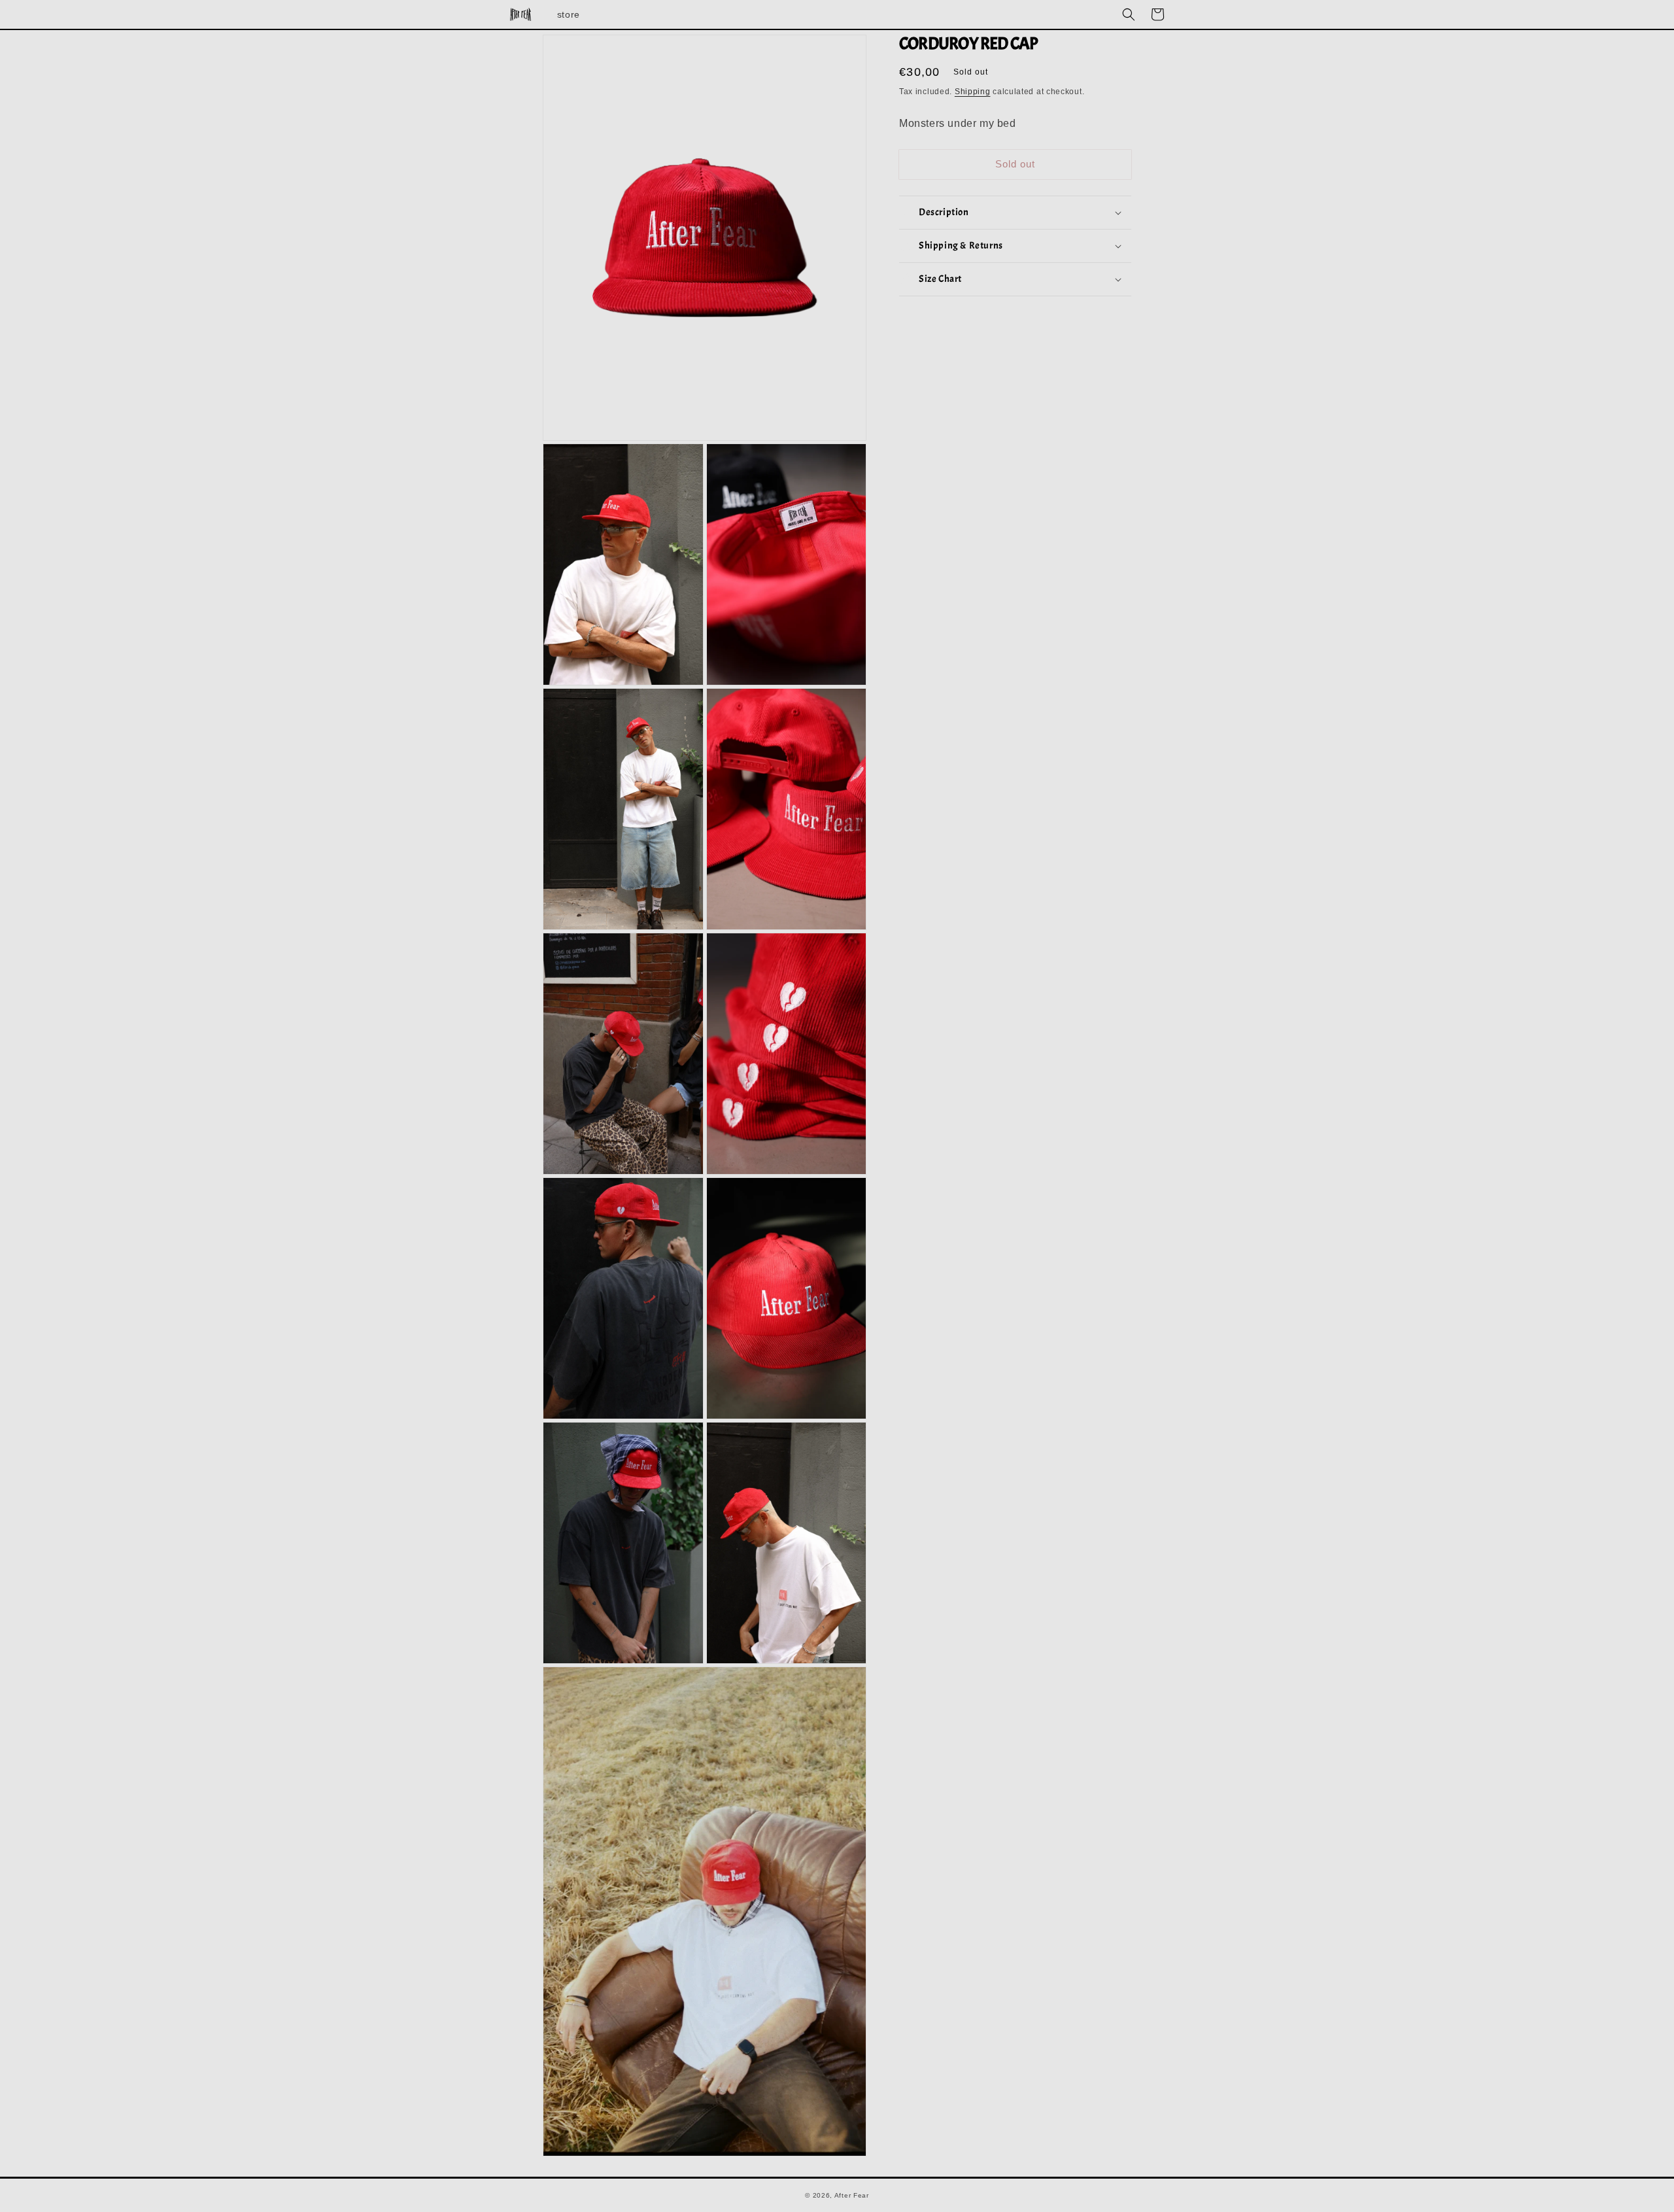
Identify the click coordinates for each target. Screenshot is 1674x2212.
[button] (1129, 14)
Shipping (973, 92)
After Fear (852, 2195)
